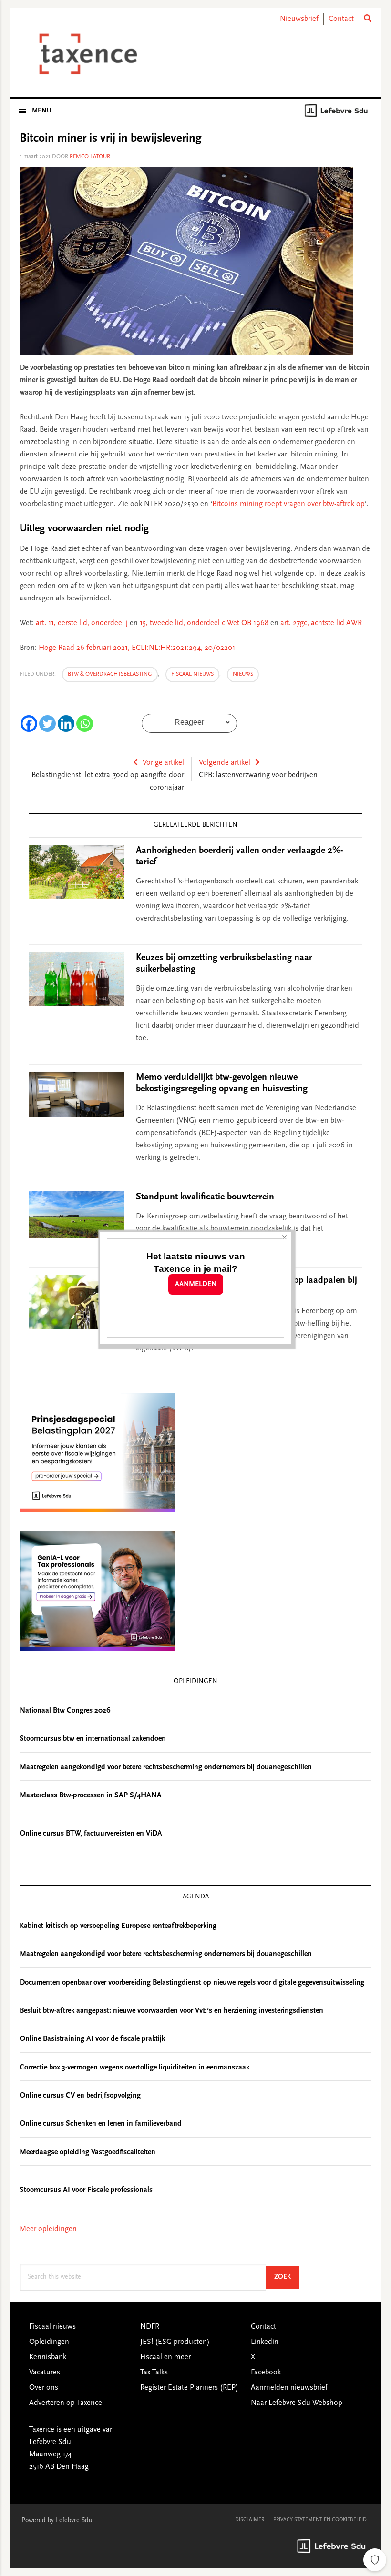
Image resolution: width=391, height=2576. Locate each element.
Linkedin (265, 2342)
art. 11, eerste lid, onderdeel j (82, 623)
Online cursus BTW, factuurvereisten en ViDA (91, 1834)
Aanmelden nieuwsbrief (289, 2388)
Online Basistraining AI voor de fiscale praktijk (92, 2039)
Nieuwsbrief (299, 19)
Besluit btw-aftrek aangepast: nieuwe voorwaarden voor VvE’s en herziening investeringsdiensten (171, 2011)
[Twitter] (47, 724)
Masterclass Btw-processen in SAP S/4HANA (91, 1795)
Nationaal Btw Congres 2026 (65, 1711)
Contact (341, 19)
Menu (42, 111)
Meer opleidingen (48, 2229)
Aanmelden (196, 1284)
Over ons (44, 2388)
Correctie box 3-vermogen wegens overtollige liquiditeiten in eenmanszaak (134, 2068)
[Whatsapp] (85, 724)
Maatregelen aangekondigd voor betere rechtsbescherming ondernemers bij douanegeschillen (166, 1767)
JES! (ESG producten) (175, 2342)
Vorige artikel (163, 763)
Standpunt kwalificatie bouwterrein (205, 1197)
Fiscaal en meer (165, 2357)
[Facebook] (29, 724)
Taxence (86, 54)
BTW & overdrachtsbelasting (110, 674)
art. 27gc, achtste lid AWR (321, 623)
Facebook (266, 2373)
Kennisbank (48, 2357)
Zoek (287, 2277)
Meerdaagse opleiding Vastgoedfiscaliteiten (87, 2152)
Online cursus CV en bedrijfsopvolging (80, 2096)
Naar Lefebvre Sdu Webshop (297, 2403)
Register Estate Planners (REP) (189, 2388)
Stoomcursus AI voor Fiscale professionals (86, 2190)
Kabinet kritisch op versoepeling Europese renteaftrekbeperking (118, 1926)
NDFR (150, 2327)
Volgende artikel (225, 763)
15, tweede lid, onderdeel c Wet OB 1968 (204, 623)
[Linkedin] (66, 724)
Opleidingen (49, 2342)
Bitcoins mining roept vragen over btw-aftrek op (288, 504)
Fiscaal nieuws (192, 674)
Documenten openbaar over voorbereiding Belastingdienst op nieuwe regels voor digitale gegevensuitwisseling (192, 1983)
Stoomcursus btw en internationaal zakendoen (93, 1739)
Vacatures (45, 2373)
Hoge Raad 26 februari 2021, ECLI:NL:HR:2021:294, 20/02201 (137, 648)
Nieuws (243, 674)
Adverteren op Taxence (66, 2403)
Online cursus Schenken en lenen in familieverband (101, 2124)
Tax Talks (154, 2373)
